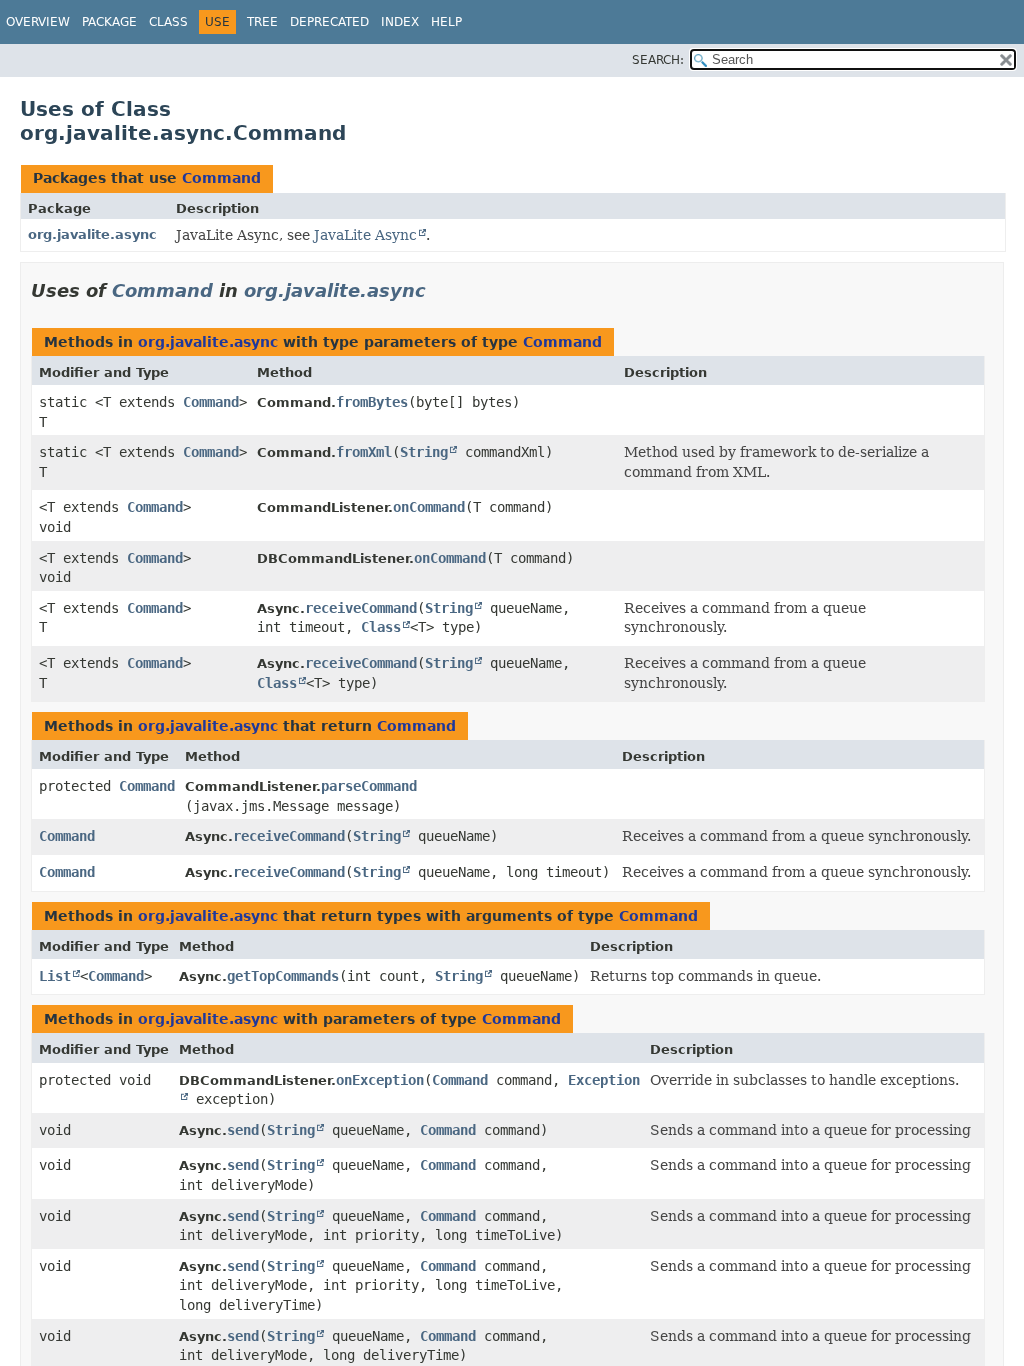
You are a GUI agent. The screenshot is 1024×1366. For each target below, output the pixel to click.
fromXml (364, 452)
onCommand (429, 507)
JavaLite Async (365, 235)
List (55, 976)
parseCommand (369, 786)
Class (168, 22)
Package (109, 22)
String (424, 452)
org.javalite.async (92, 234)
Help (446, 22)
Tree (262, 22)
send (243, 1130)
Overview (38, 22)
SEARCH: (658, 60)
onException (380, 1080)
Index (400, 22)
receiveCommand (361, 608)
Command (221, 178)
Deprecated (329, 22)
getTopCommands (283, 976)
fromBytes (372, 402)
